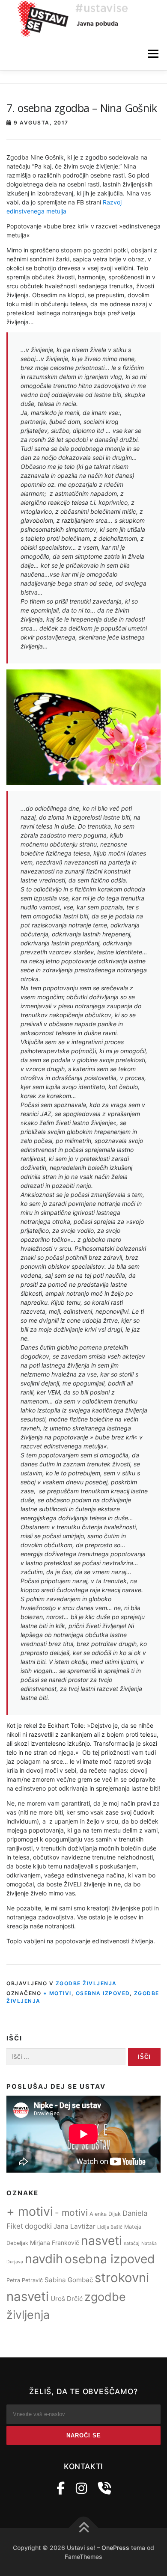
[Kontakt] (104, 2488)
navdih (44, 2259)
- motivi (71, 2213)
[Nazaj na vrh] (84, 2528)
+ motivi (57, 1993)
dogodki (38, 2226)
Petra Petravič (25, 2280)
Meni (152, 54)
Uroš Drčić (67, 2299)
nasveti (101, 2241)
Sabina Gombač (69, 2280)
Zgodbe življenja (86, 1983)
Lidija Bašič (110, 2227)
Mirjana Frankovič (55, 2243)
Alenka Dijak (105, 2214)
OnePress (115, 2548)
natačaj (132, 2243)
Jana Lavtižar (75, 2226)
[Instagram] (81, 2488)
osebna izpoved (103, 1993)
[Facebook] (61, 2488)
